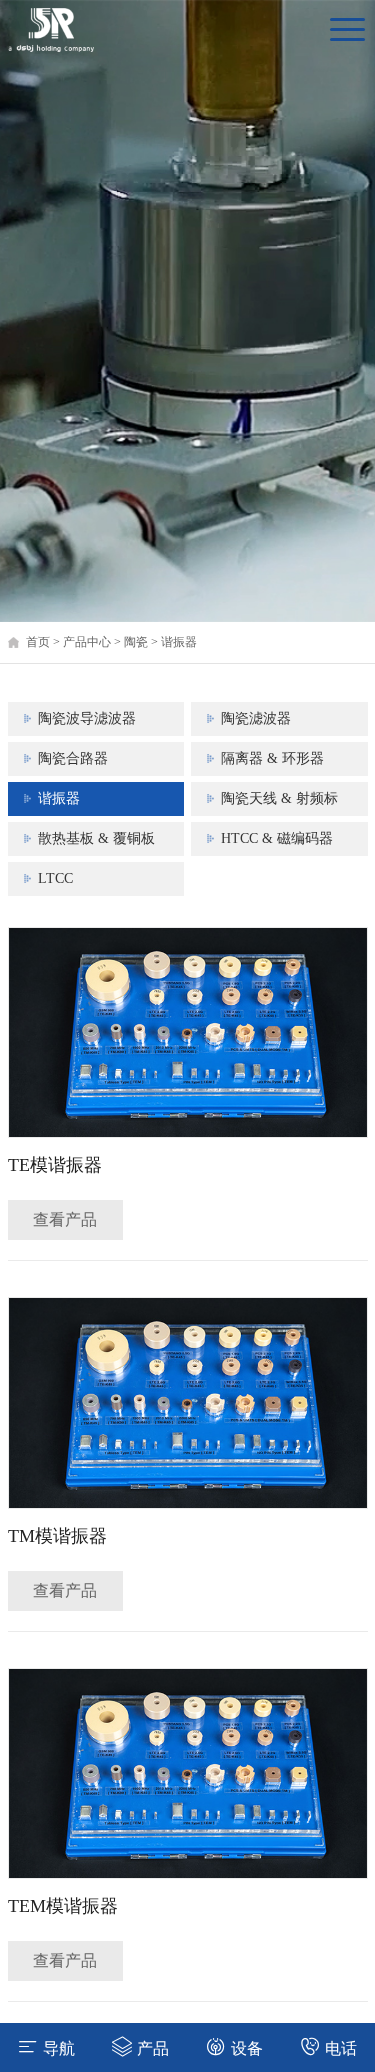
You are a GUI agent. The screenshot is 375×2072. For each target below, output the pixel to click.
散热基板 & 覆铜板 (96, 838)
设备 (247, 2048)
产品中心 (87, 642)
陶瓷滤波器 (256, 718)
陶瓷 (136, 642)
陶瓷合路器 (73, 758)
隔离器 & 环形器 (272, 758)
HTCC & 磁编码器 (277, 838)
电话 (341, 2048)
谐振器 (179, 642)
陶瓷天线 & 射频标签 (279, 803)
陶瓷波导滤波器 (87, 718)
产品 (153, 2048)
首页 (38, 642)
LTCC (55, 878)
